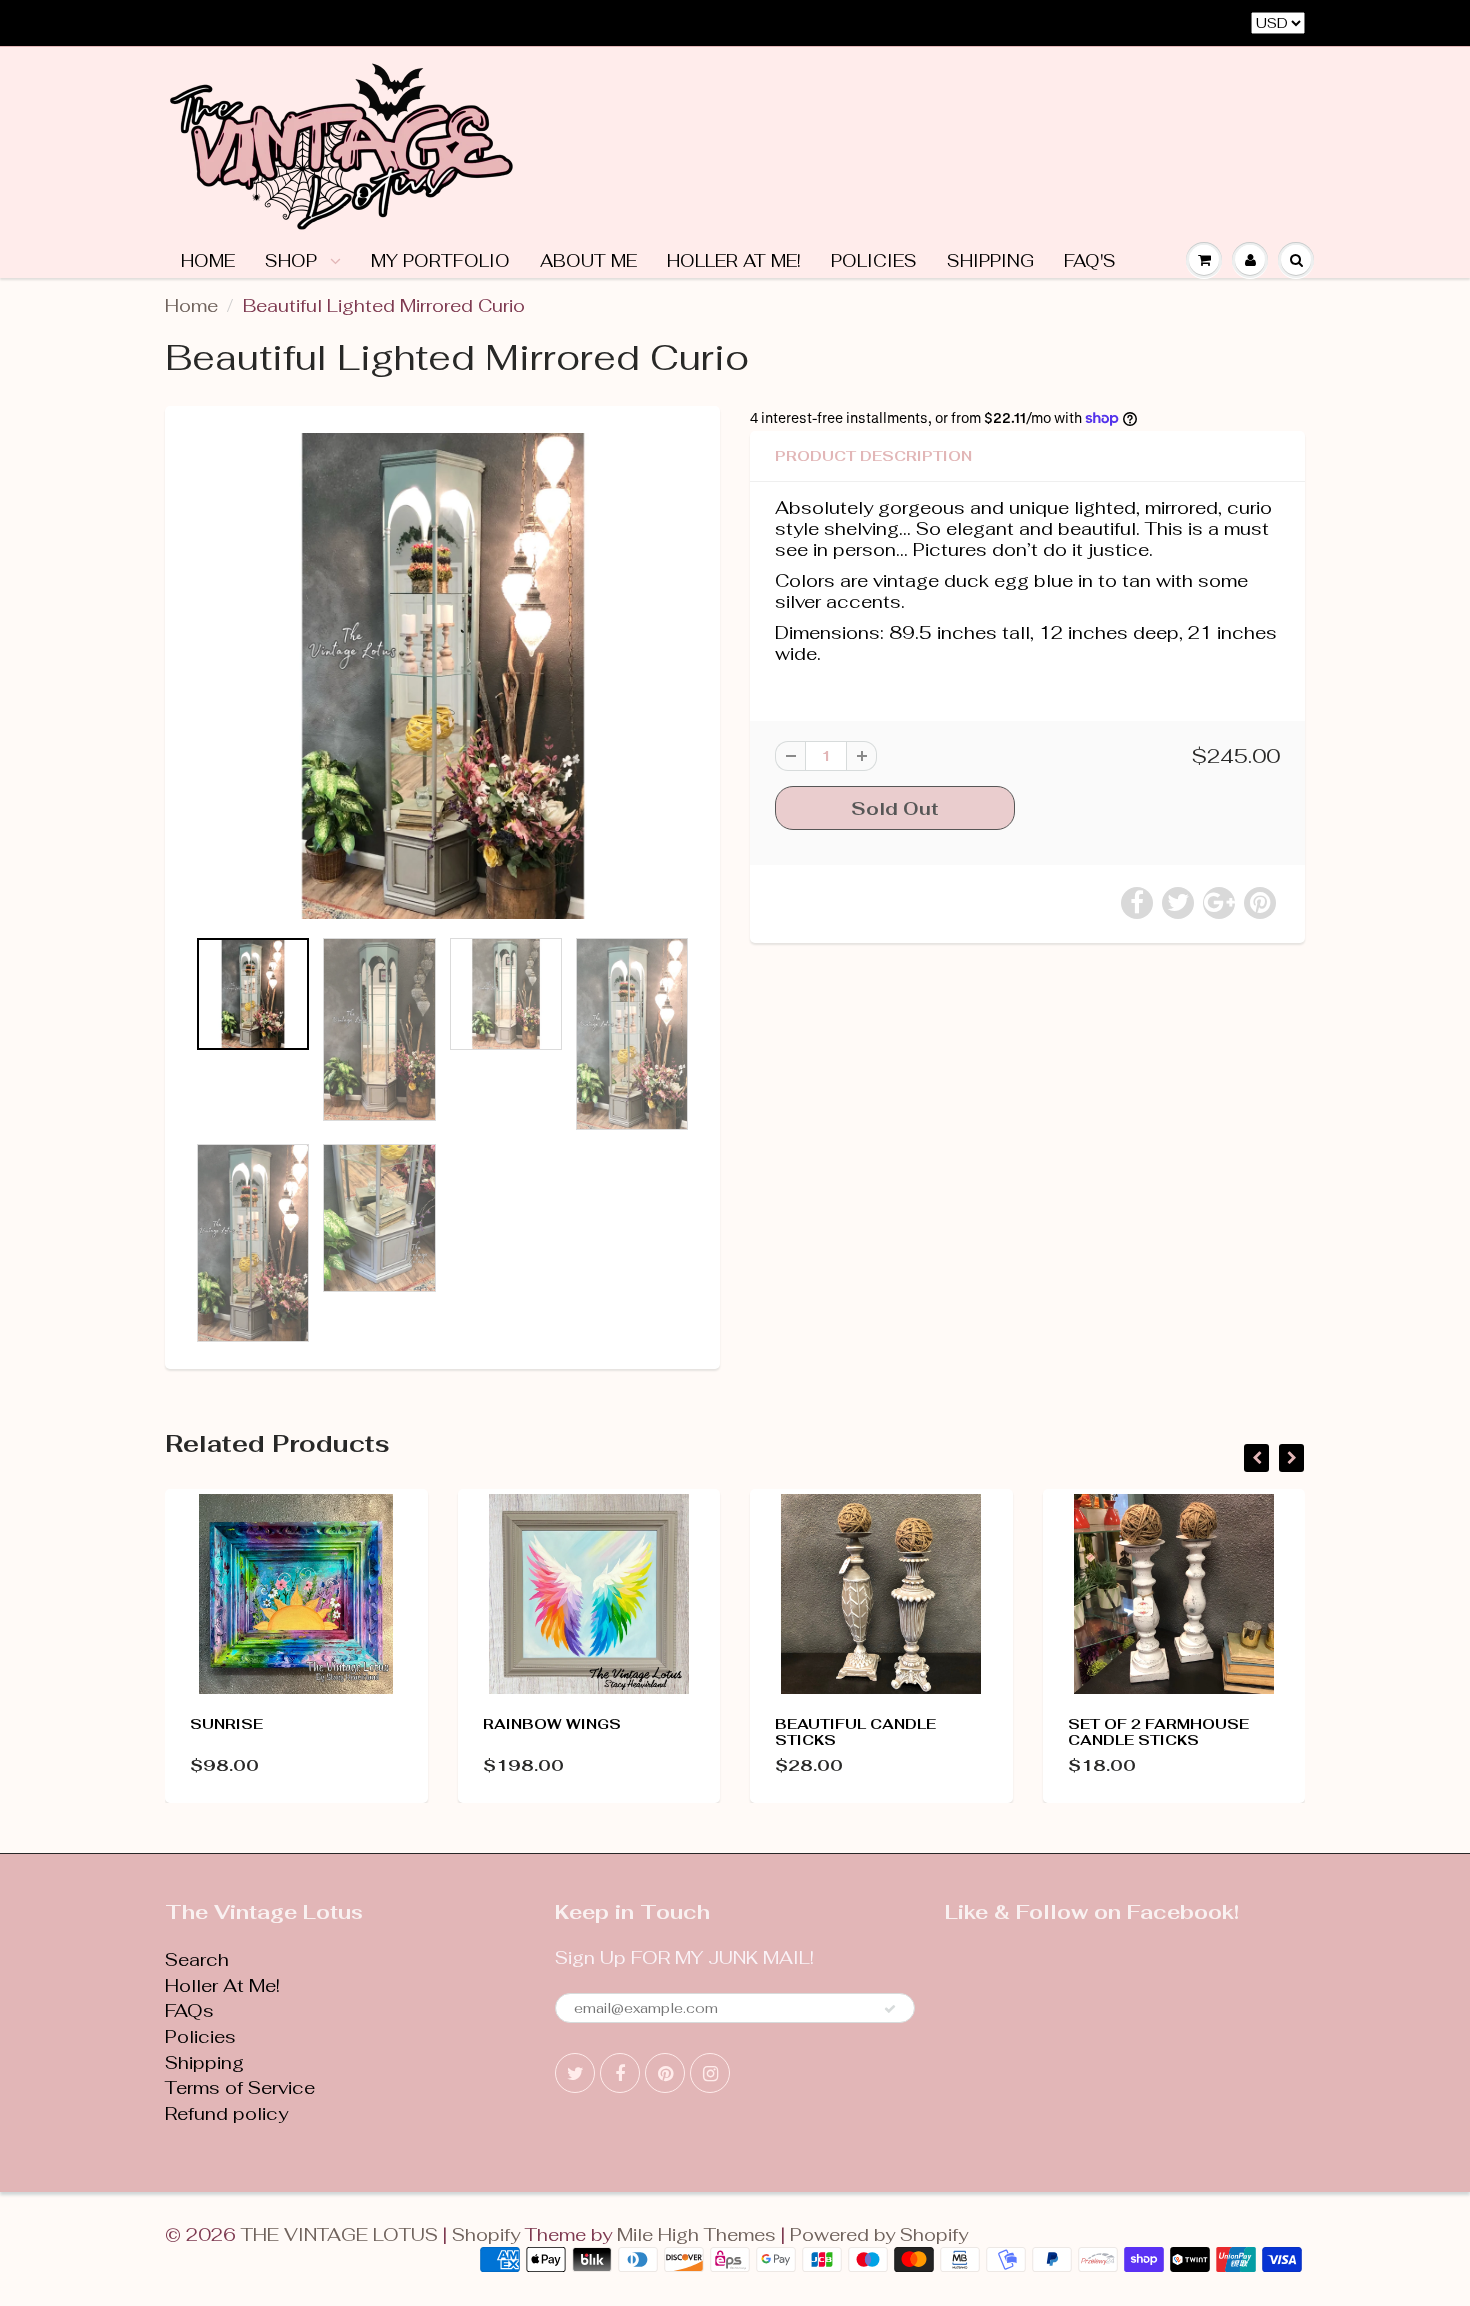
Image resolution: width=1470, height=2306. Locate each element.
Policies (874, 261)
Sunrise (226, 1724)
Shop (293, 261)
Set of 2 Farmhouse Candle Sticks (1158, 1732)
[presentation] (1256, 1458)
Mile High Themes (696, 2234)
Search (197, 1959)
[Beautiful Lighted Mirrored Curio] (442, 676)
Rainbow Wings (552, 1724)
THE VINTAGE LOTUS (339, 2234)
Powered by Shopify (879, 2234)
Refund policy (226, 2113)
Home (208, 261)
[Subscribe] (890, 2009)
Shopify (486, 2234)
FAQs (189, 2010)
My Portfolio (440, 261)
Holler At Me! (734, 261)
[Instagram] (710, 2073)
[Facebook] (620, 2073)
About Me (588, 261)
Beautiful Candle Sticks (855, 1732)
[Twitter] (575, 2073)
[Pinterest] (665, 2073)
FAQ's (1090, 261)
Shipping (990, 261)
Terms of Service (240, 2087)
